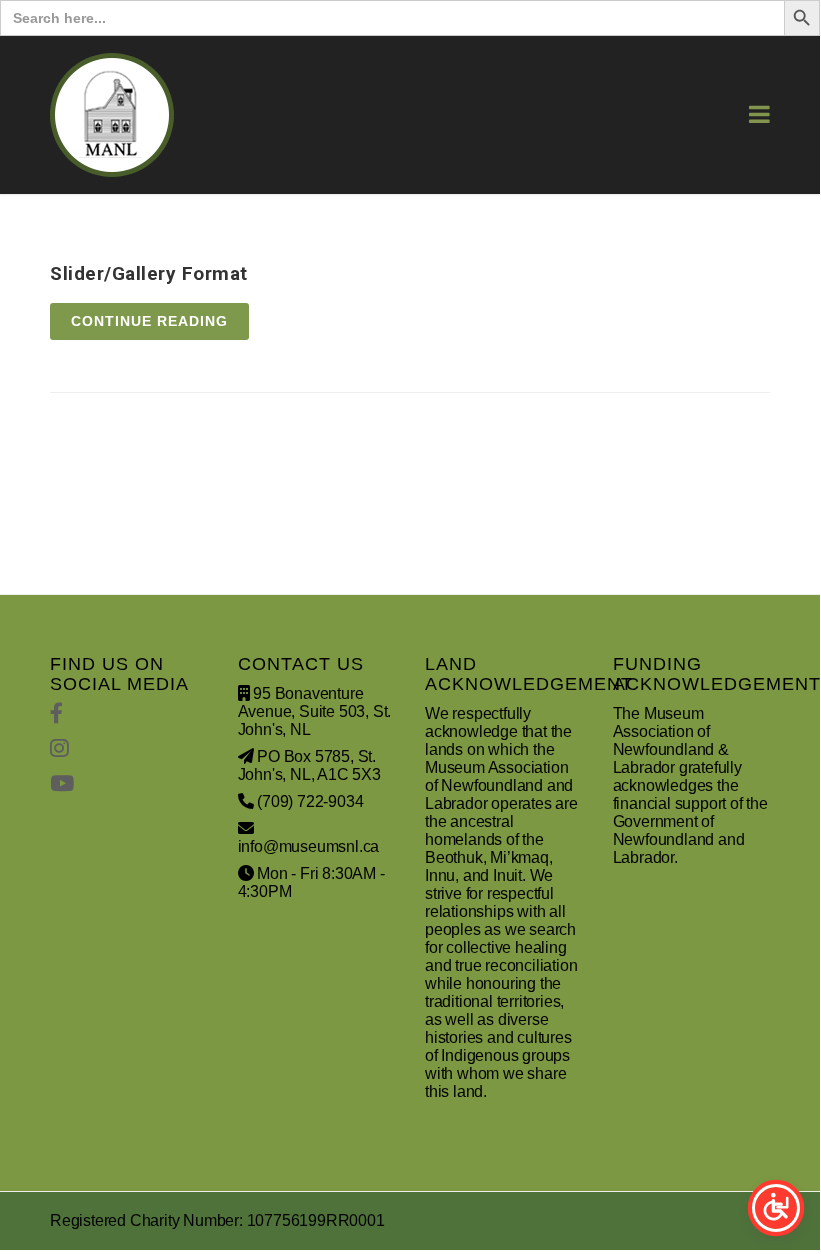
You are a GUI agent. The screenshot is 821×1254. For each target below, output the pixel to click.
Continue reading (149, 321)
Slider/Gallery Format (149, 273)
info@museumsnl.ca (309, 846)
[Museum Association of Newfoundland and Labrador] (112, 115)
